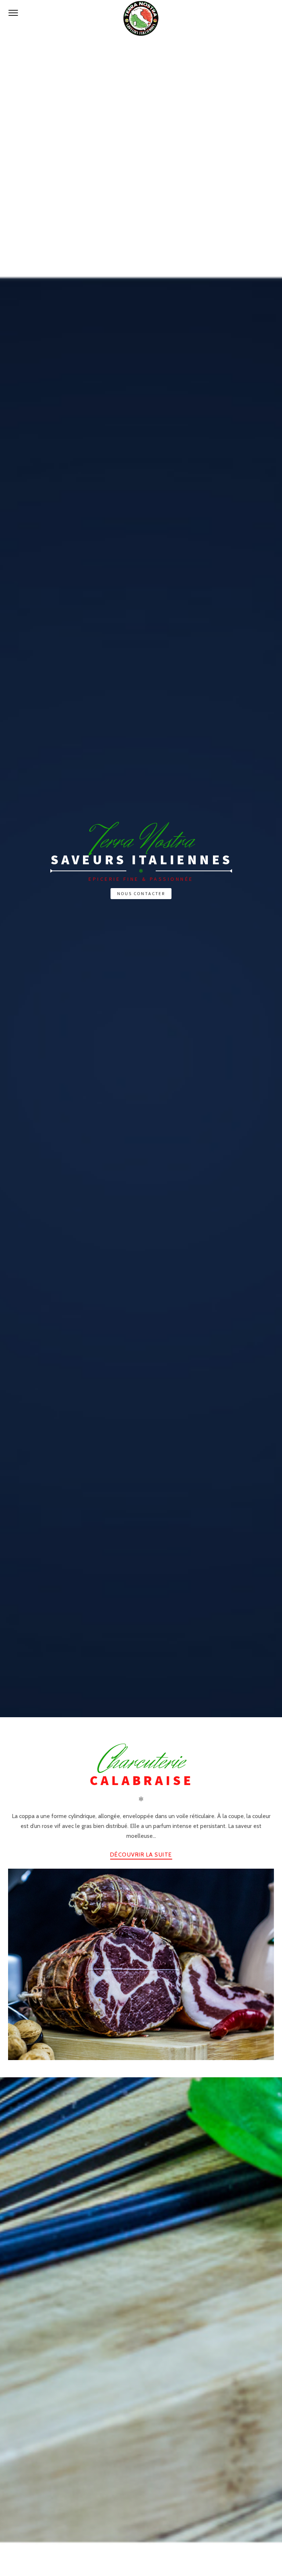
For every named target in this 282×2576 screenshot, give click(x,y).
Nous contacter (141, 893)
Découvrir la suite (141, 1855)
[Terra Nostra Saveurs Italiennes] (141, 18)
